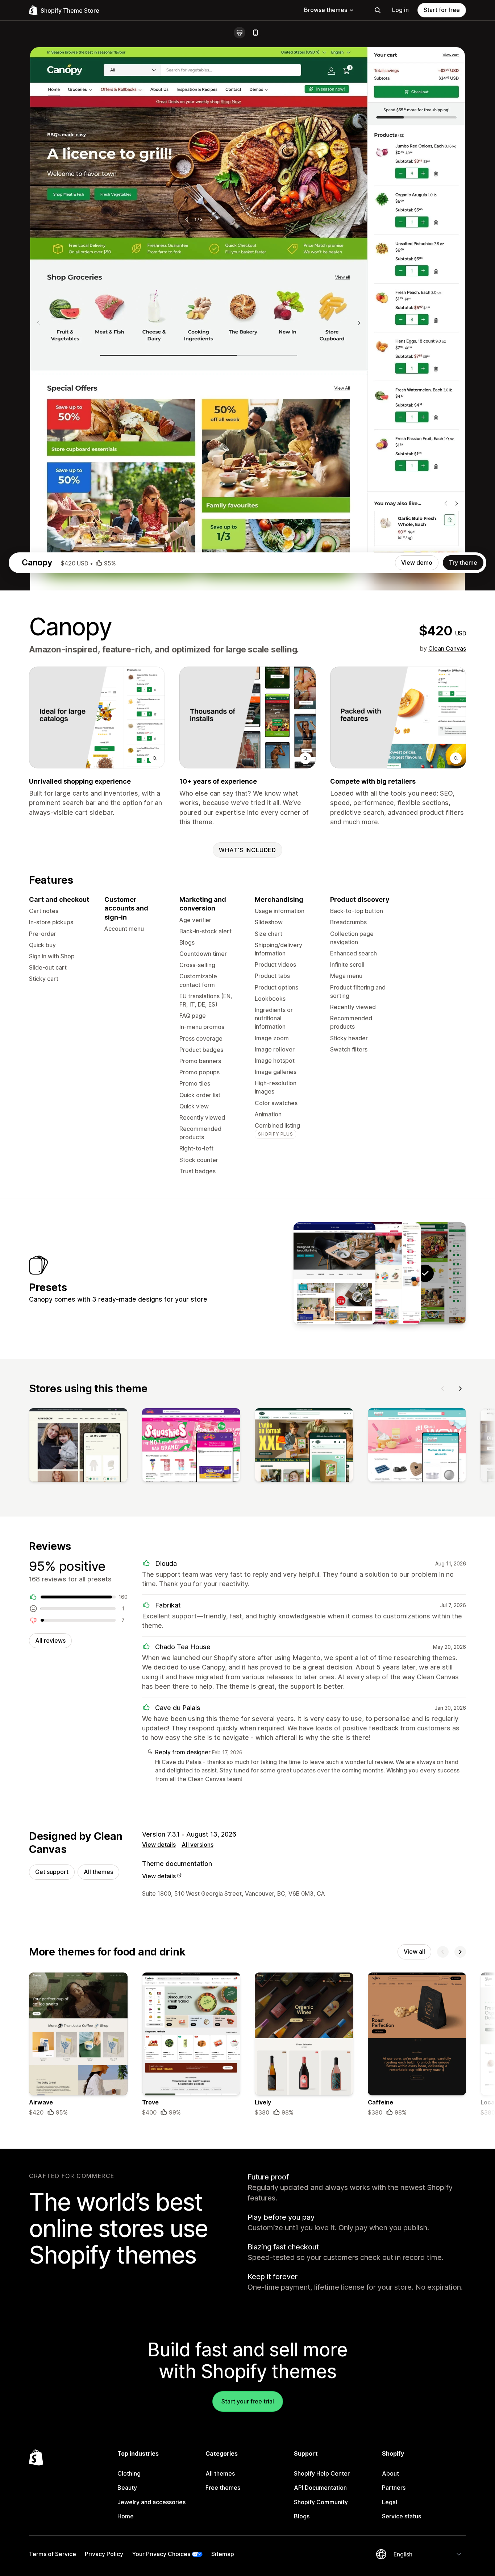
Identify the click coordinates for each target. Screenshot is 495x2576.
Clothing (129, 2473)
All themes (98, 1872)
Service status (402, 2516)
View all (414, 1951)
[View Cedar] (380, 1273)
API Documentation (320, 2488)
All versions (197, 1845)
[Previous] (443, 1389)
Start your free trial (248, 2401)
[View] (78, 1447)
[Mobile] (255, 33)
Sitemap (223, 2554)
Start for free (442, 10)
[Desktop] (240, 33)
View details (159, 1845)
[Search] (378, 10)
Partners (394, 2488)
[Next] (460, 1389)
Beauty (127, 2488)
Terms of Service (53, 2554)
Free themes (223, 2488)
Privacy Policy (104, 2554)
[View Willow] (334, 1273)
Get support (52, 1872)
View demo (417, 563)
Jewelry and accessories (151, 2502)
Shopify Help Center (322, 2473)
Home (126, 2516)
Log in (400, 10)
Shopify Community (321, 2502)
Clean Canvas (447, 648)
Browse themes (326, 10)
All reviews (50, 1640)
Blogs (302, 2516)
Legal (390, 2502)
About (390, 2473)
